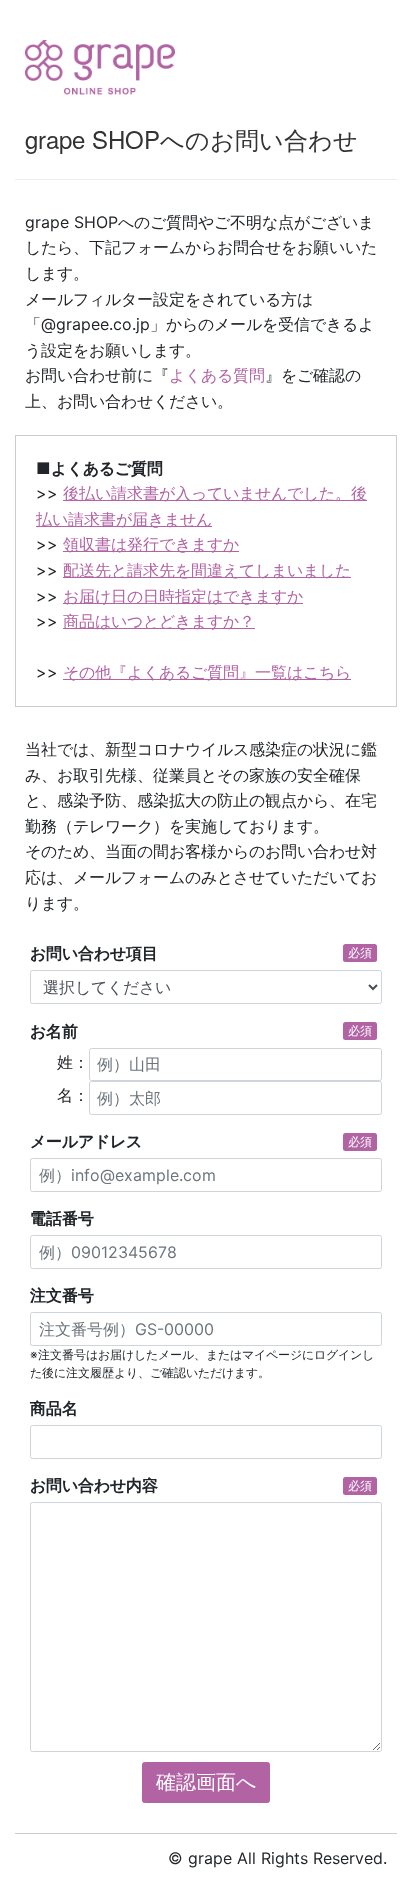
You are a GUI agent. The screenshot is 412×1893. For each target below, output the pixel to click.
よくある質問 (217, 375)
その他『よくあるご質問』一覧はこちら (207, 672)
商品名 (54, 1408)
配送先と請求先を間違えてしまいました (207, 570)
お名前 (201, 1031)
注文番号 (62, 1295)
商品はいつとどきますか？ (159, 621)
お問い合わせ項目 (201, 953)
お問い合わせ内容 (201, 1485)
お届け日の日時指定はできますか (183, 596)
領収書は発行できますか (151, 544)
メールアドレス (201, 1141)
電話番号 (62, 1218)
